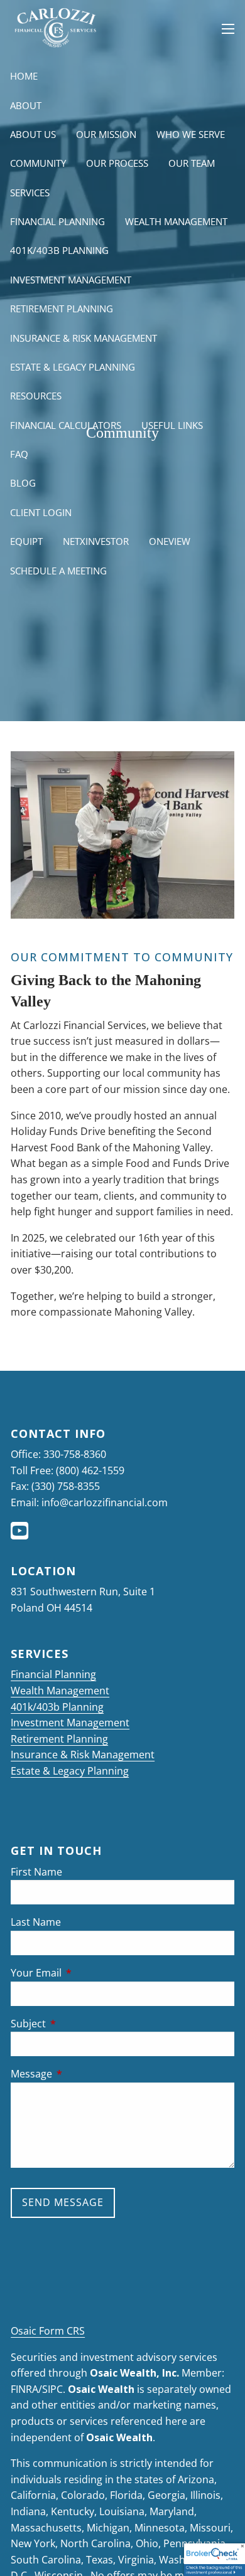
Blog (23, 483)
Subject (79, 2024)
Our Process (117, 163)
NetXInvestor (96, 541)
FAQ (19, 454)
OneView (170, 541)
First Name (36, 1872)
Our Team (192, 163)
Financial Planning (57, 221)
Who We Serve (191, 134)
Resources (36, 396)
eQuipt (26, 541)
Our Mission (106, 134)
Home (24, 76)
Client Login (41, 512)
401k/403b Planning (59, 250)
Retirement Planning (62, 309)
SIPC (52, 2389)
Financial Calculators (66, 425)
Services (30, 193)
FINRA (24, 2389)
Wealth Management (176, 221)
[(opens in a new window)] (21, 1534)
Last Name (36, 1922)
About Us (33, 134)
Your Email (87, 1973)
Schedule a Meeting (58, 571)
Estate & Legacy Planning (73, 367)
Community (38, 163)
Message (82, 2074)
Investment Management (71, 280)
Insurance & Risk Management (84, 338)
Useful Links (172, 425)
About (26, 105)
